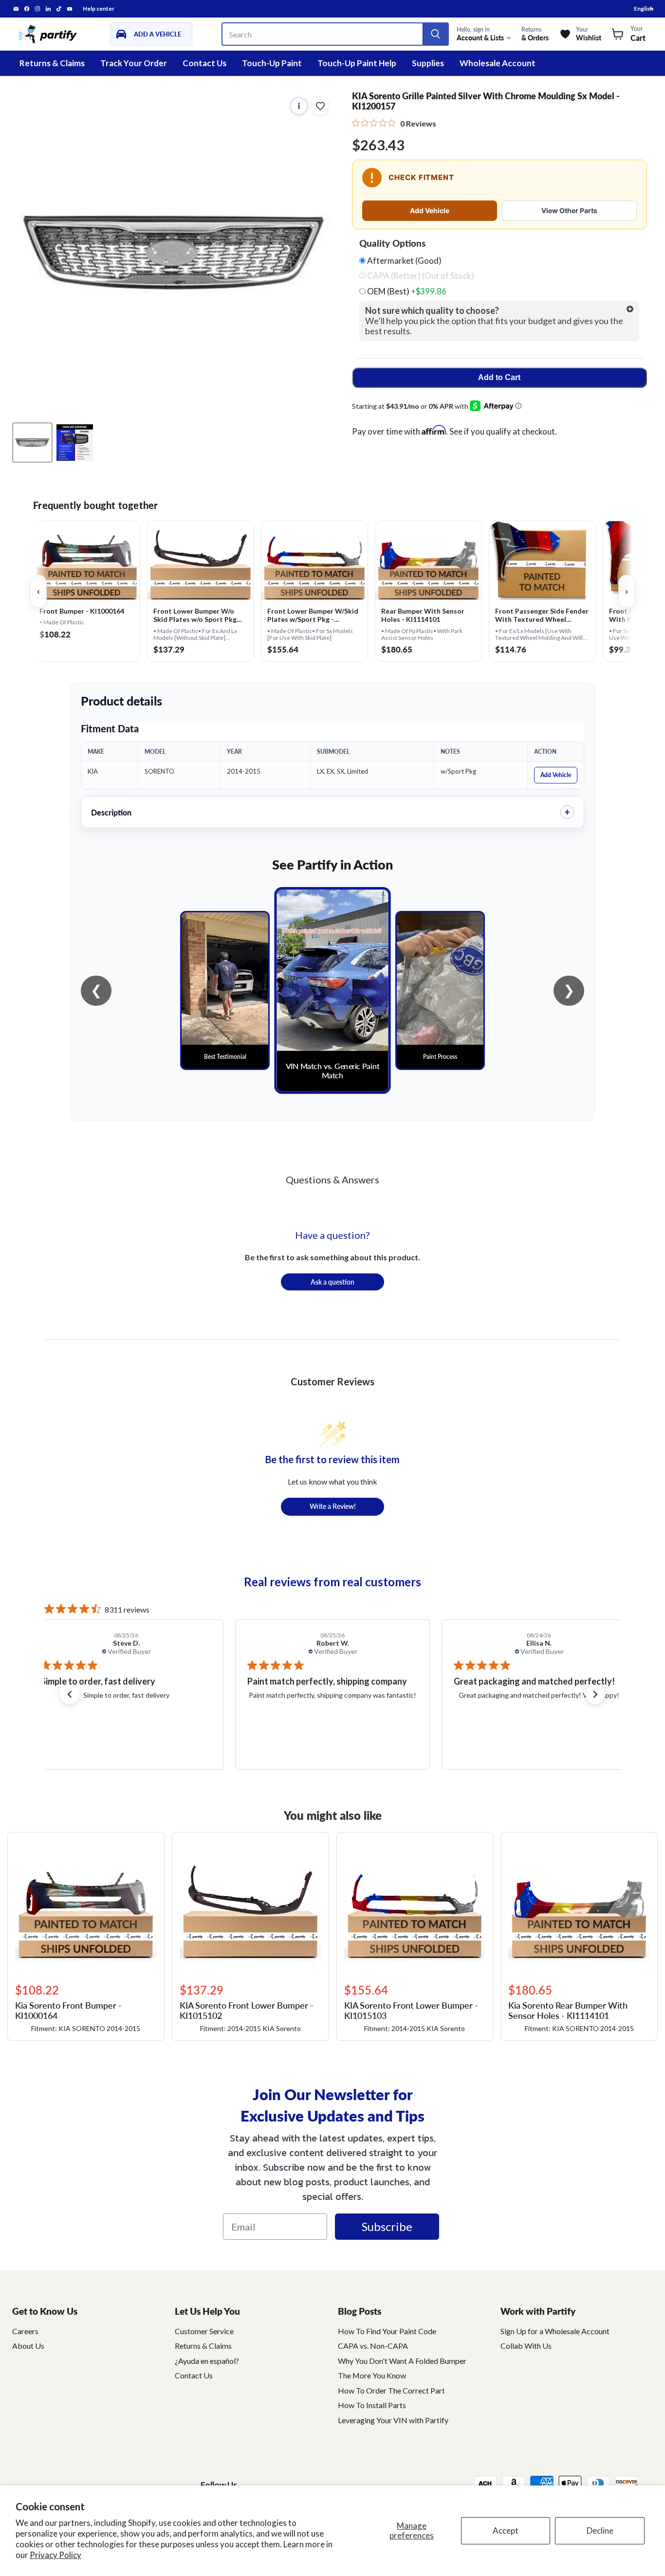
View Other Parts (569, 210)
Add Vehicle (430, 210)
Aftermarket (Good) (404, 261)
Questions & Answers (332, 1179)
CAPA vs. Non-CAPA (373, 2346)
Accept (506, 2531)
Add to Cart (499, 377)
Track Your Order (134, 63)
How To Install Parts (372, 2405)
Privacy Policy (55, 2555)
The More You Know (372, 2375)
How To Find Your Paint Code (387, 2331)
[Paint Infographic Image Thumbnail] (75, 443)
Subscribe (387, 2226)
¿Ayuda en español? (207, 2361)
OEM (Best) (406, 291)
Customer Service (204, 2331)
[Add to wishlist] (320, 106)
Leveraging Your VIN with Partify (393, 2420)
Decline (600, 2531)
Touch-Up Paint (272, 63)
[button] (70, 1694)
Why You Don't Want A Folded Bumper (402, 2361)
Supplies (428, 63)
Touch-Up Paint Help (357, 63)
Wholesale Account (498, 63)
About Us (28, 2346)
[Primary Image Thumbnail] (32, 443)
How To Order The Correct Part (391, 2390)
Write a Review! (333, 1506)
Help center (99, 9)
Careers (25, 2331)
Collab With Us (526, 2346)
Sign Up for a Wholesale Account (555, 2331)
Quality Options (392, 243)
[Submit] (435, 34)
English (644, 9)
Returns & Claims (52, 63)
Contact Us (204, 63)
